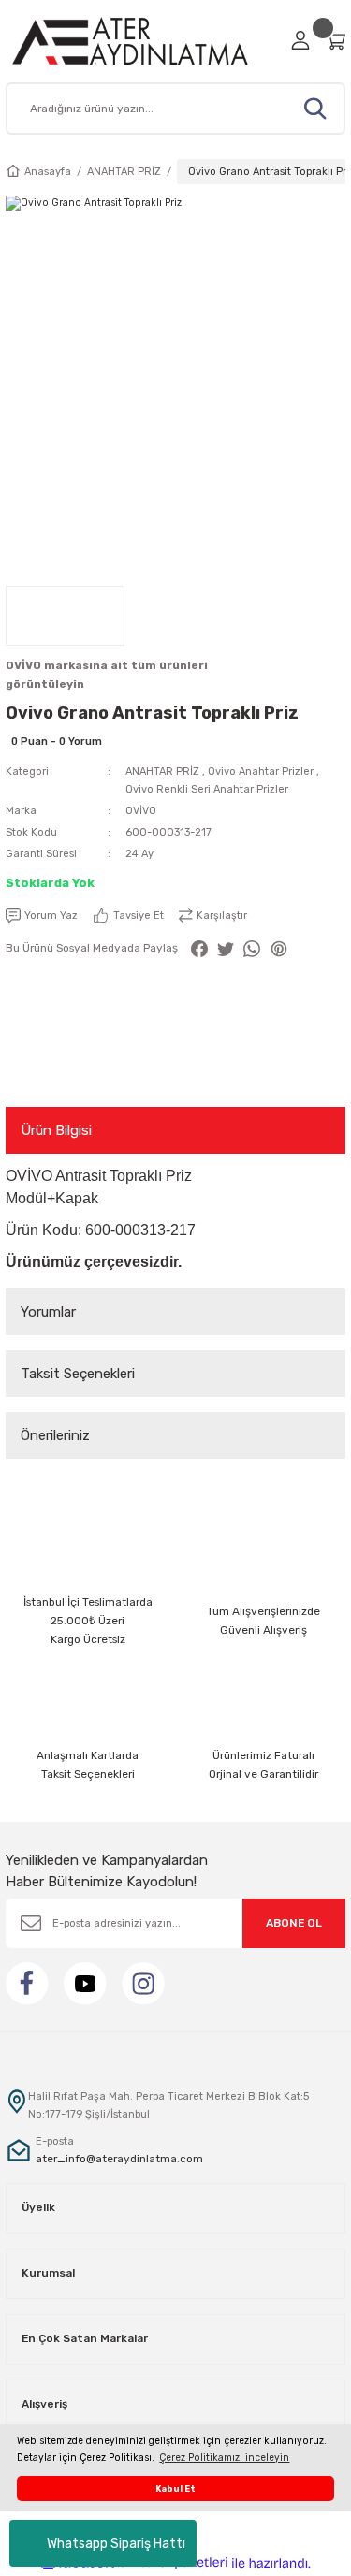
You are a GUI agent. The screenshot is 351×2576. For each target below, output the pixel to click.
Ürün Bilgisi (56, 1130)
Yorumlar (48, 1312)
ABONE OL (294, 1923)
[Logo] (143, 41)
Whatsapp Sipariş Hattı (116, 2544)
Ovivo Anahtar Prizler (261, 771)
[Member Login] (300, 40)
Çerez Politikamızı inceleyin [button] (224, 2458)
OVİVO (141, 811)
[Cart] (335, 41)
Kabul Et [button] (175, 2489)
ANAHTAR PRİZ (162, 771)
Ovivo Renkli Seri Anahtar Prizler (207, 789)
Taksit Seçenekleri (78, 1374)
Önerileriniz (55, 1435)
